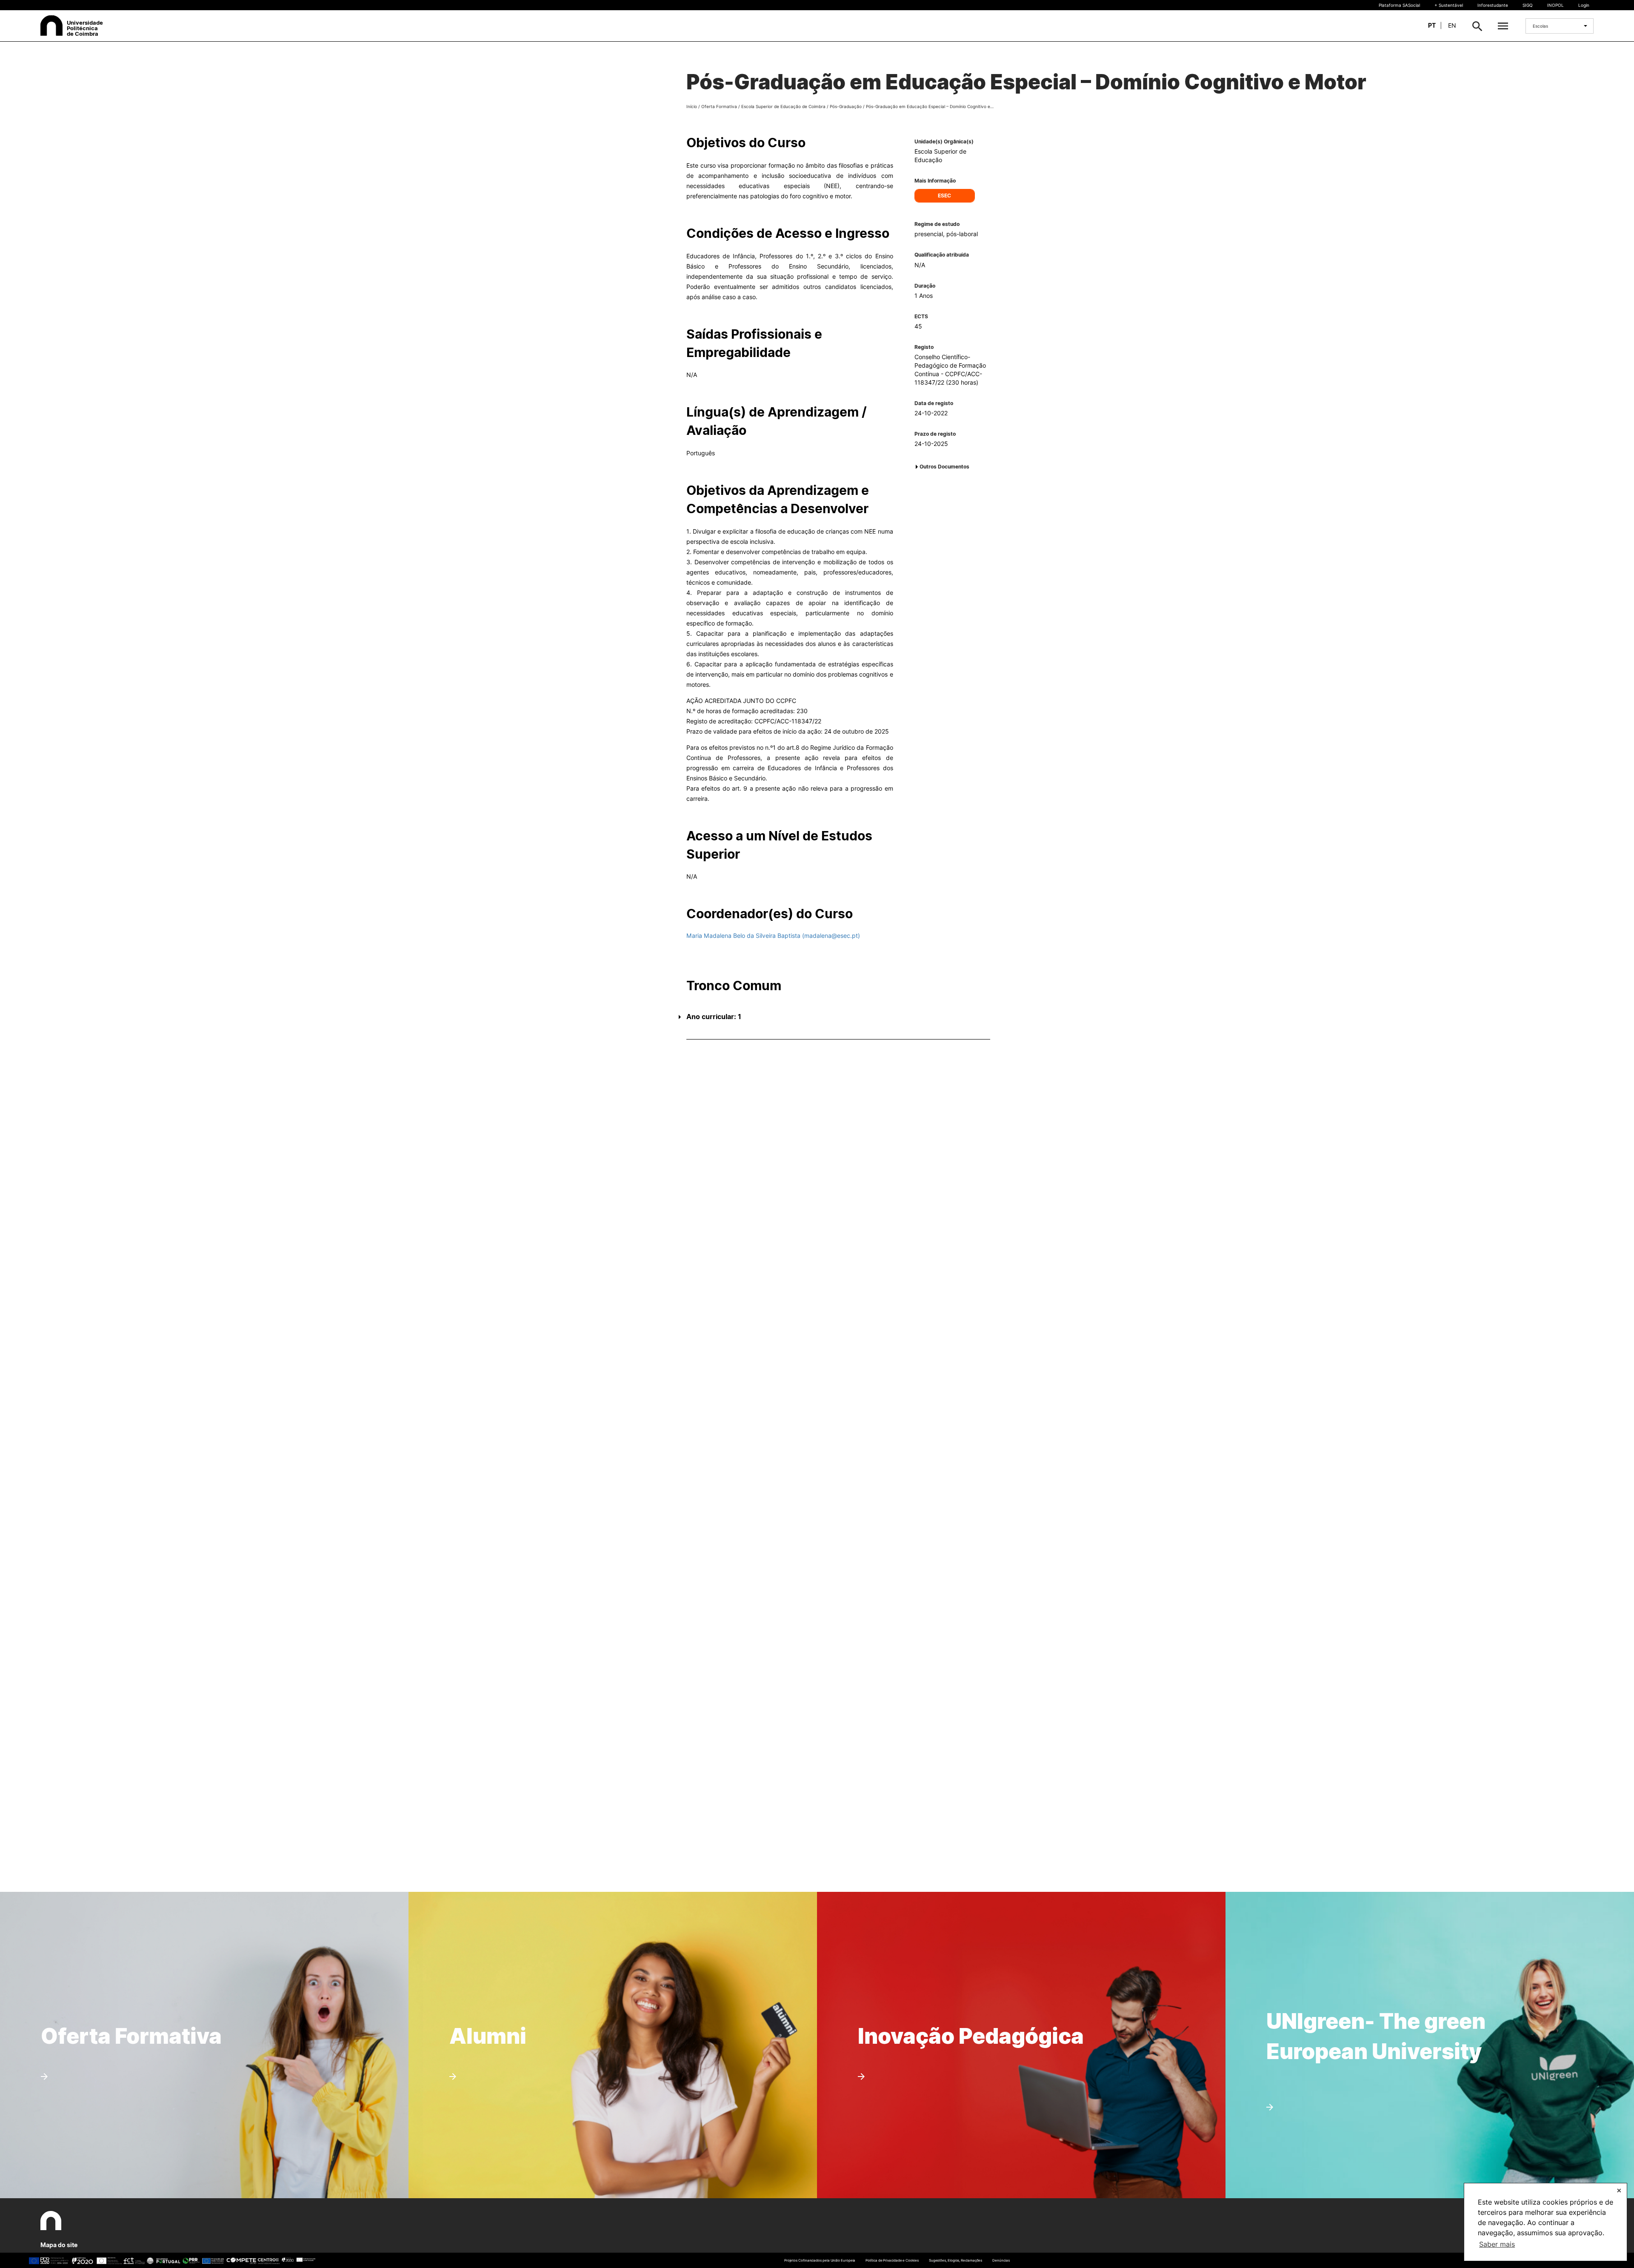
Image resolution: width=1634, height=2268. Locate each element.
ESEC (944, 196)
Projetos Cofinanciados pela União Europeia (820, 2260)
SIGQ (1528, 5)
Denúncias (1001, 2260)
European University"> (1355, 1978)
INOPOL (1555, 5)
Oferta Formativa (719, 106)
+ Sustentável (1449, 5)
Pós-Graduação (846, 106)
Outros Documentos (944, 467)
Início (692, 106)
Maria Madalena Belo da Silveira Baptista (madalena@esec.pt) (773, 935)
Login (1584, 5)
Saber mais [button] (1497, 2244)
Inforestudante (1493, 5)
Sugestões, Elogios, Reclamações (956, 2260)
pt (1432, 25)
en (1452, 25)
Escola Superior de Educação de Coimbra (783, 106)
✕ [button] (1619, 2190)
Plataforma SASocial (1399, 5)
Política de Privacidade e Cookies (892, 2260)
